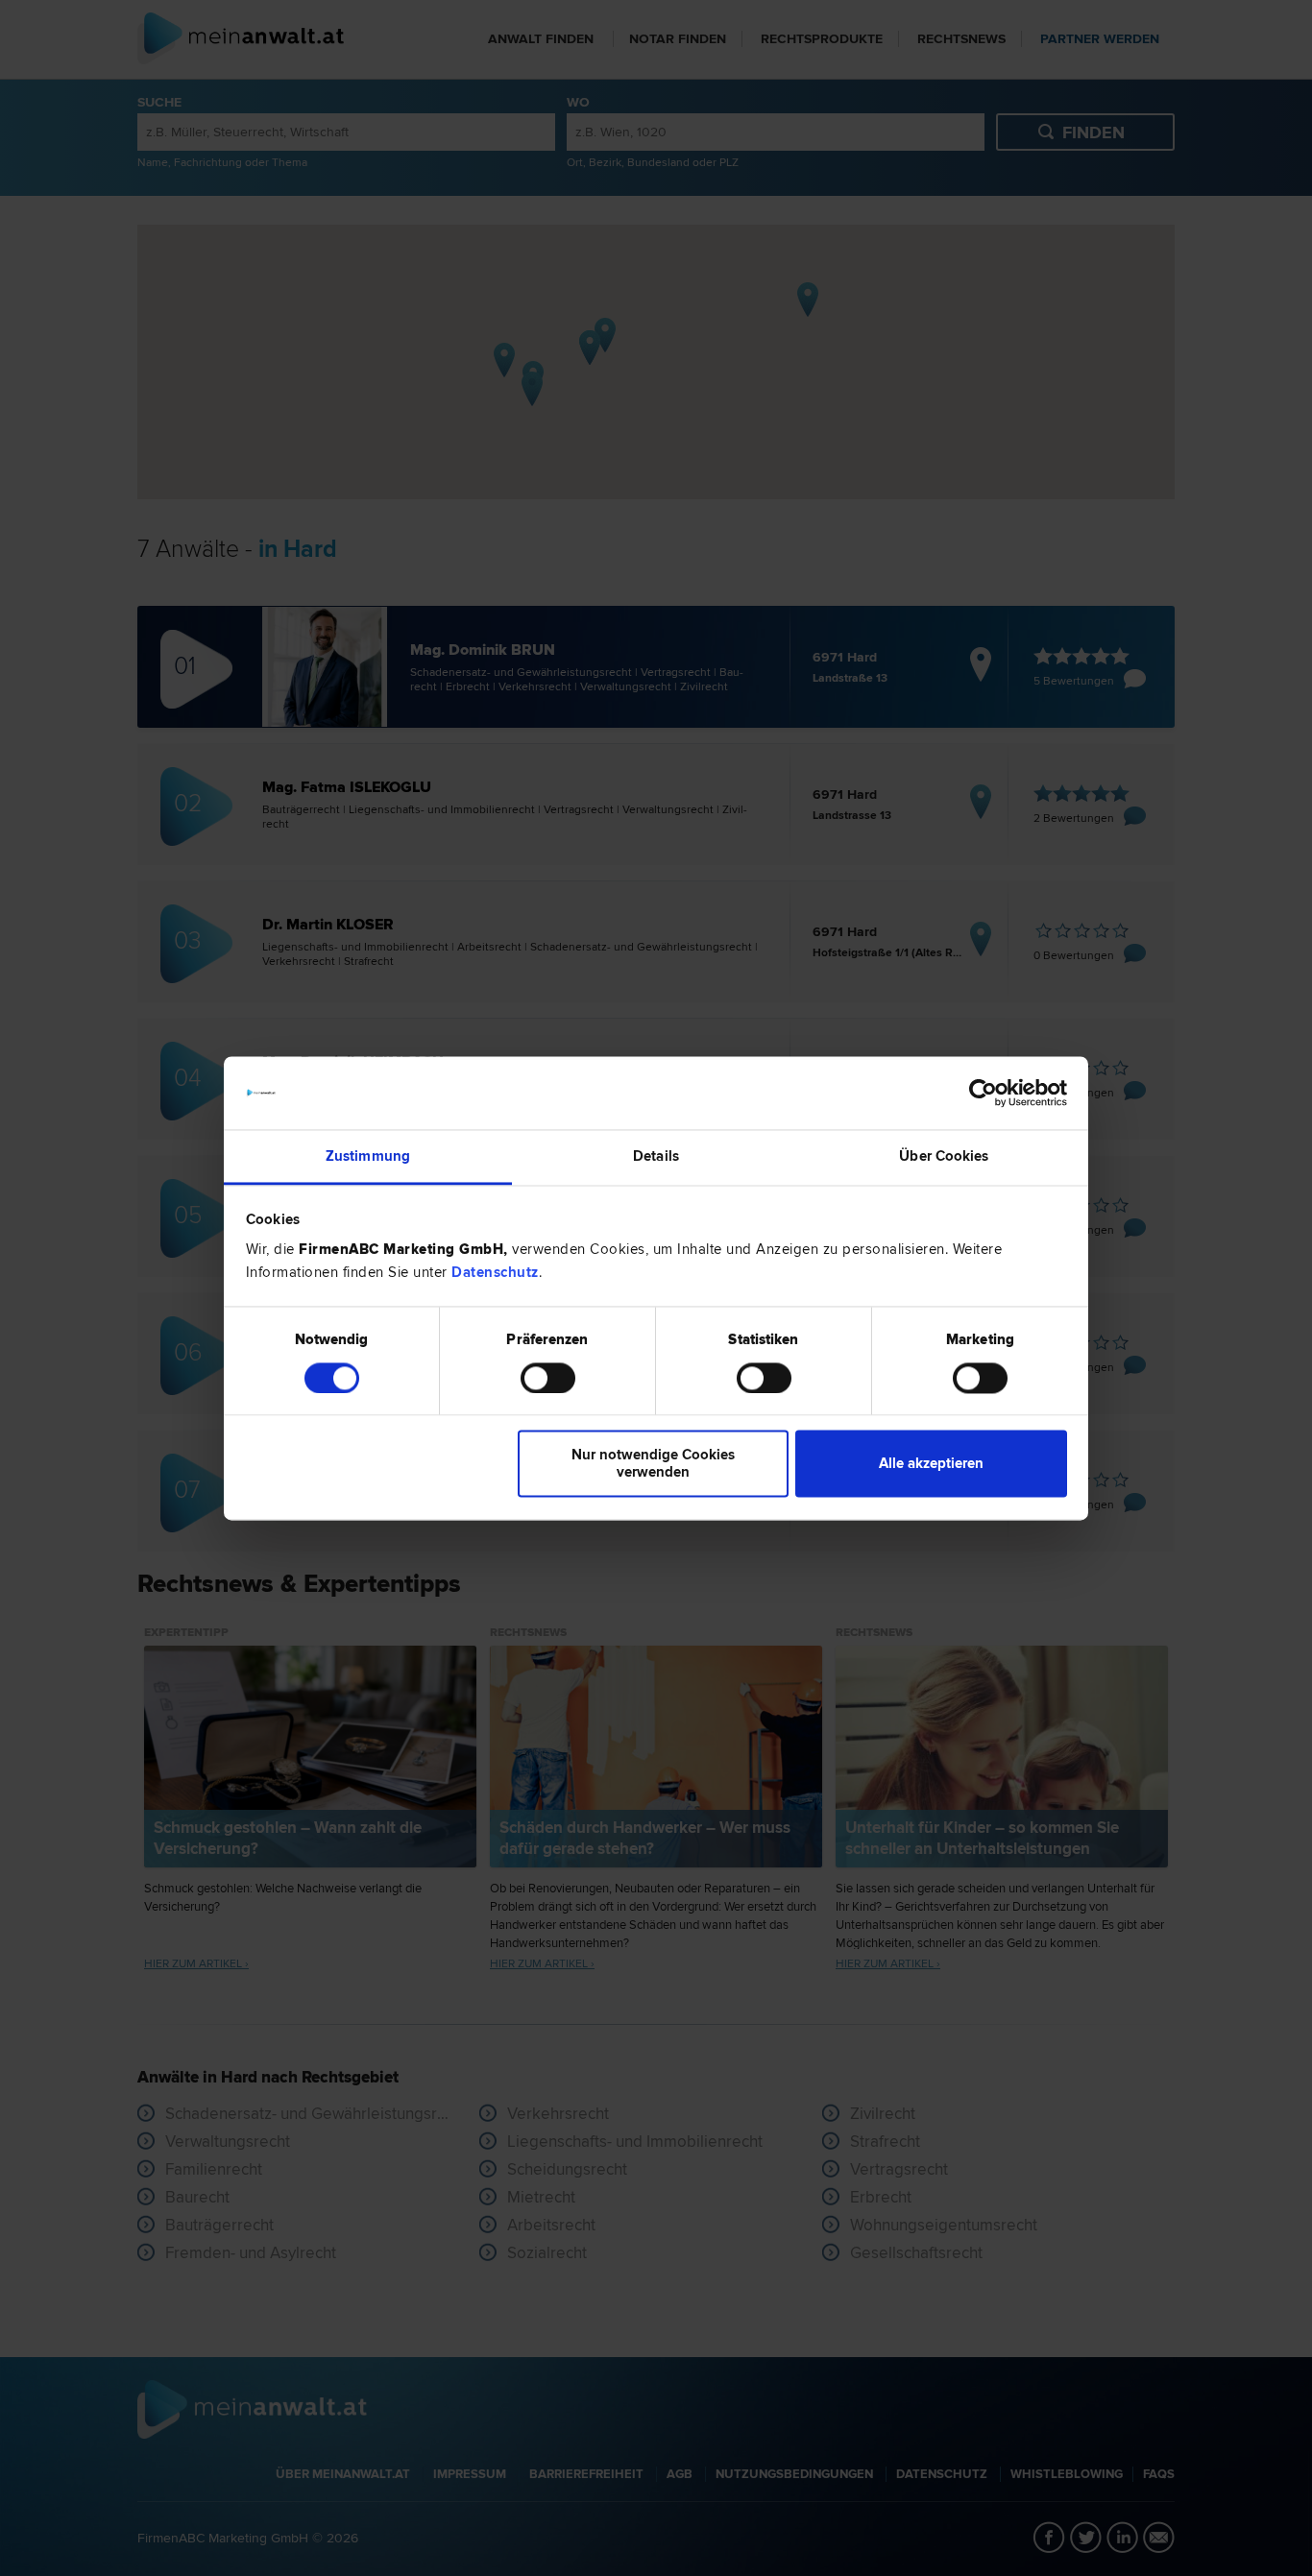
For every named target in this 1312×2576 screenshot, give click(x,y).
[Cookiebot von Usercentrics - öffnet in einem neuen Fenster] (983, 1093)
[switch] (548, 1378)
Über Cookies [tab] (944, 1157)
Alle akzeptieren (931, 1464)
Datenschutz (495, 1273)
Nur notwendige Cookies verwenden (653, 1464)
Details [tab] (656, 1157)
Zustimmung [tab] (368, 1157)
